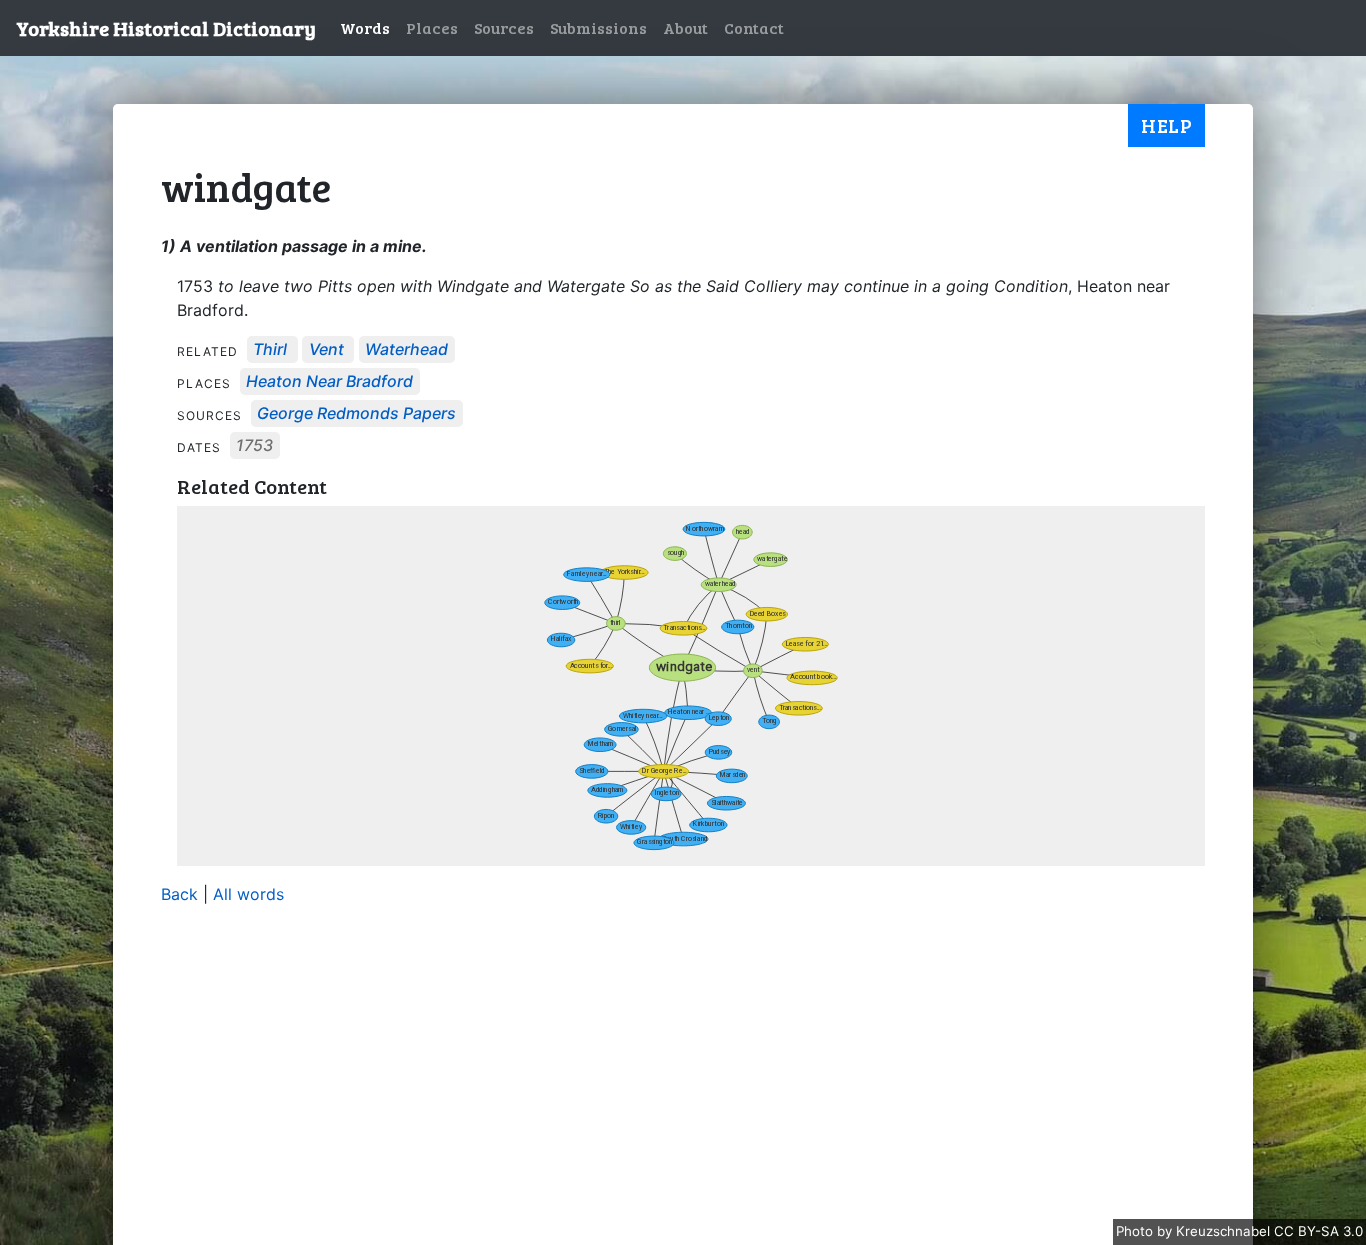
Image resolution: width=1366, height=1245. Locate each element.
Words (365, 27)
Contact (754, 27)
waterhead (406, 350)
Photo (1136, 1231)
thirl (270, 350)
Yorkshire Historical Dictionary (166, 28)
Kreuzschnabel (1225, 1231)
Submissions (598, 27)
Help (1166, 125)
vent (326, 350)
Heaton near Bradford (329, 382)
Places (432, 27)
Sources (504, 27)
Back (179, 894)
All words (248, 894)
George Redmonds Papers (356, 414)
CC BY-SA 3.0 (1318, 1231)
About (685, 27)
